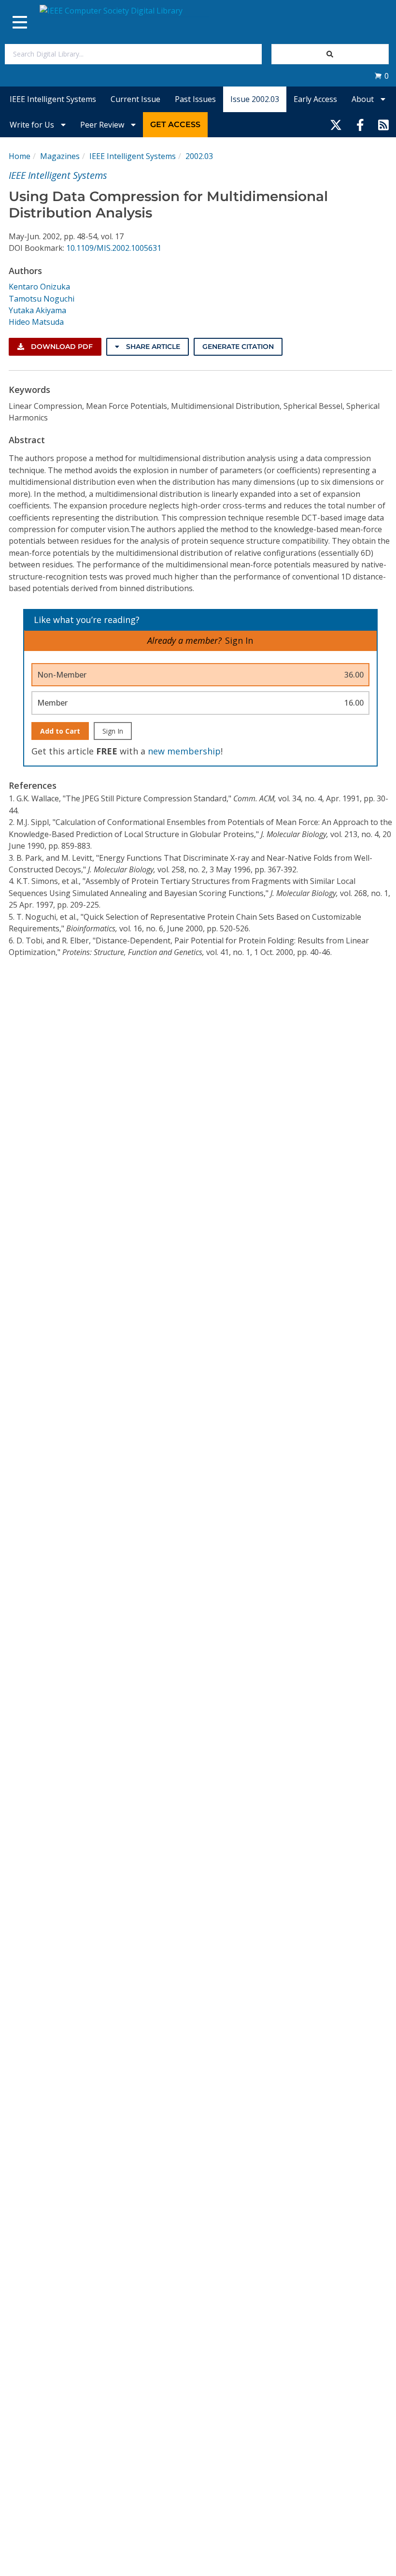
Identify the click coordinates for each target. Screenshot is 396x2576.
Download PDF (61, 347)
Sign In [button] (239, 640)
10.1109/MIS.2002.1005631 (114, 248)
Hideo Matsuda (36, 322)
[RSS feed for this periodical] (383, 125)
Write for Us (33, 125)
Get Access (175, 124)
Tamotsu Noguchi (42, 299)
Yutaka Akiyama (37, 310)
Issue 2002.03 (255, 99)
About (364, 99)
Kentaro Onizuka (39, 287)
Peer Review (103, 125)
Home (20, 156)
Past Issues (195, 99)
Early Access (315, 99)
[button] (382, 76)
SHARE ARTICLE (152, 347)
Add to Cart (60, 731)
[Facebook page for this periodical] (360, 125)
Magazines (60, 156)
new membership (184, 751)
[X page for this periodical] (336, 125)
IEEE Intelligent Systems (53, 99)
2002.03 (199, 156)
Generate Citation (238, 347)
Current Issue (135, 99)
